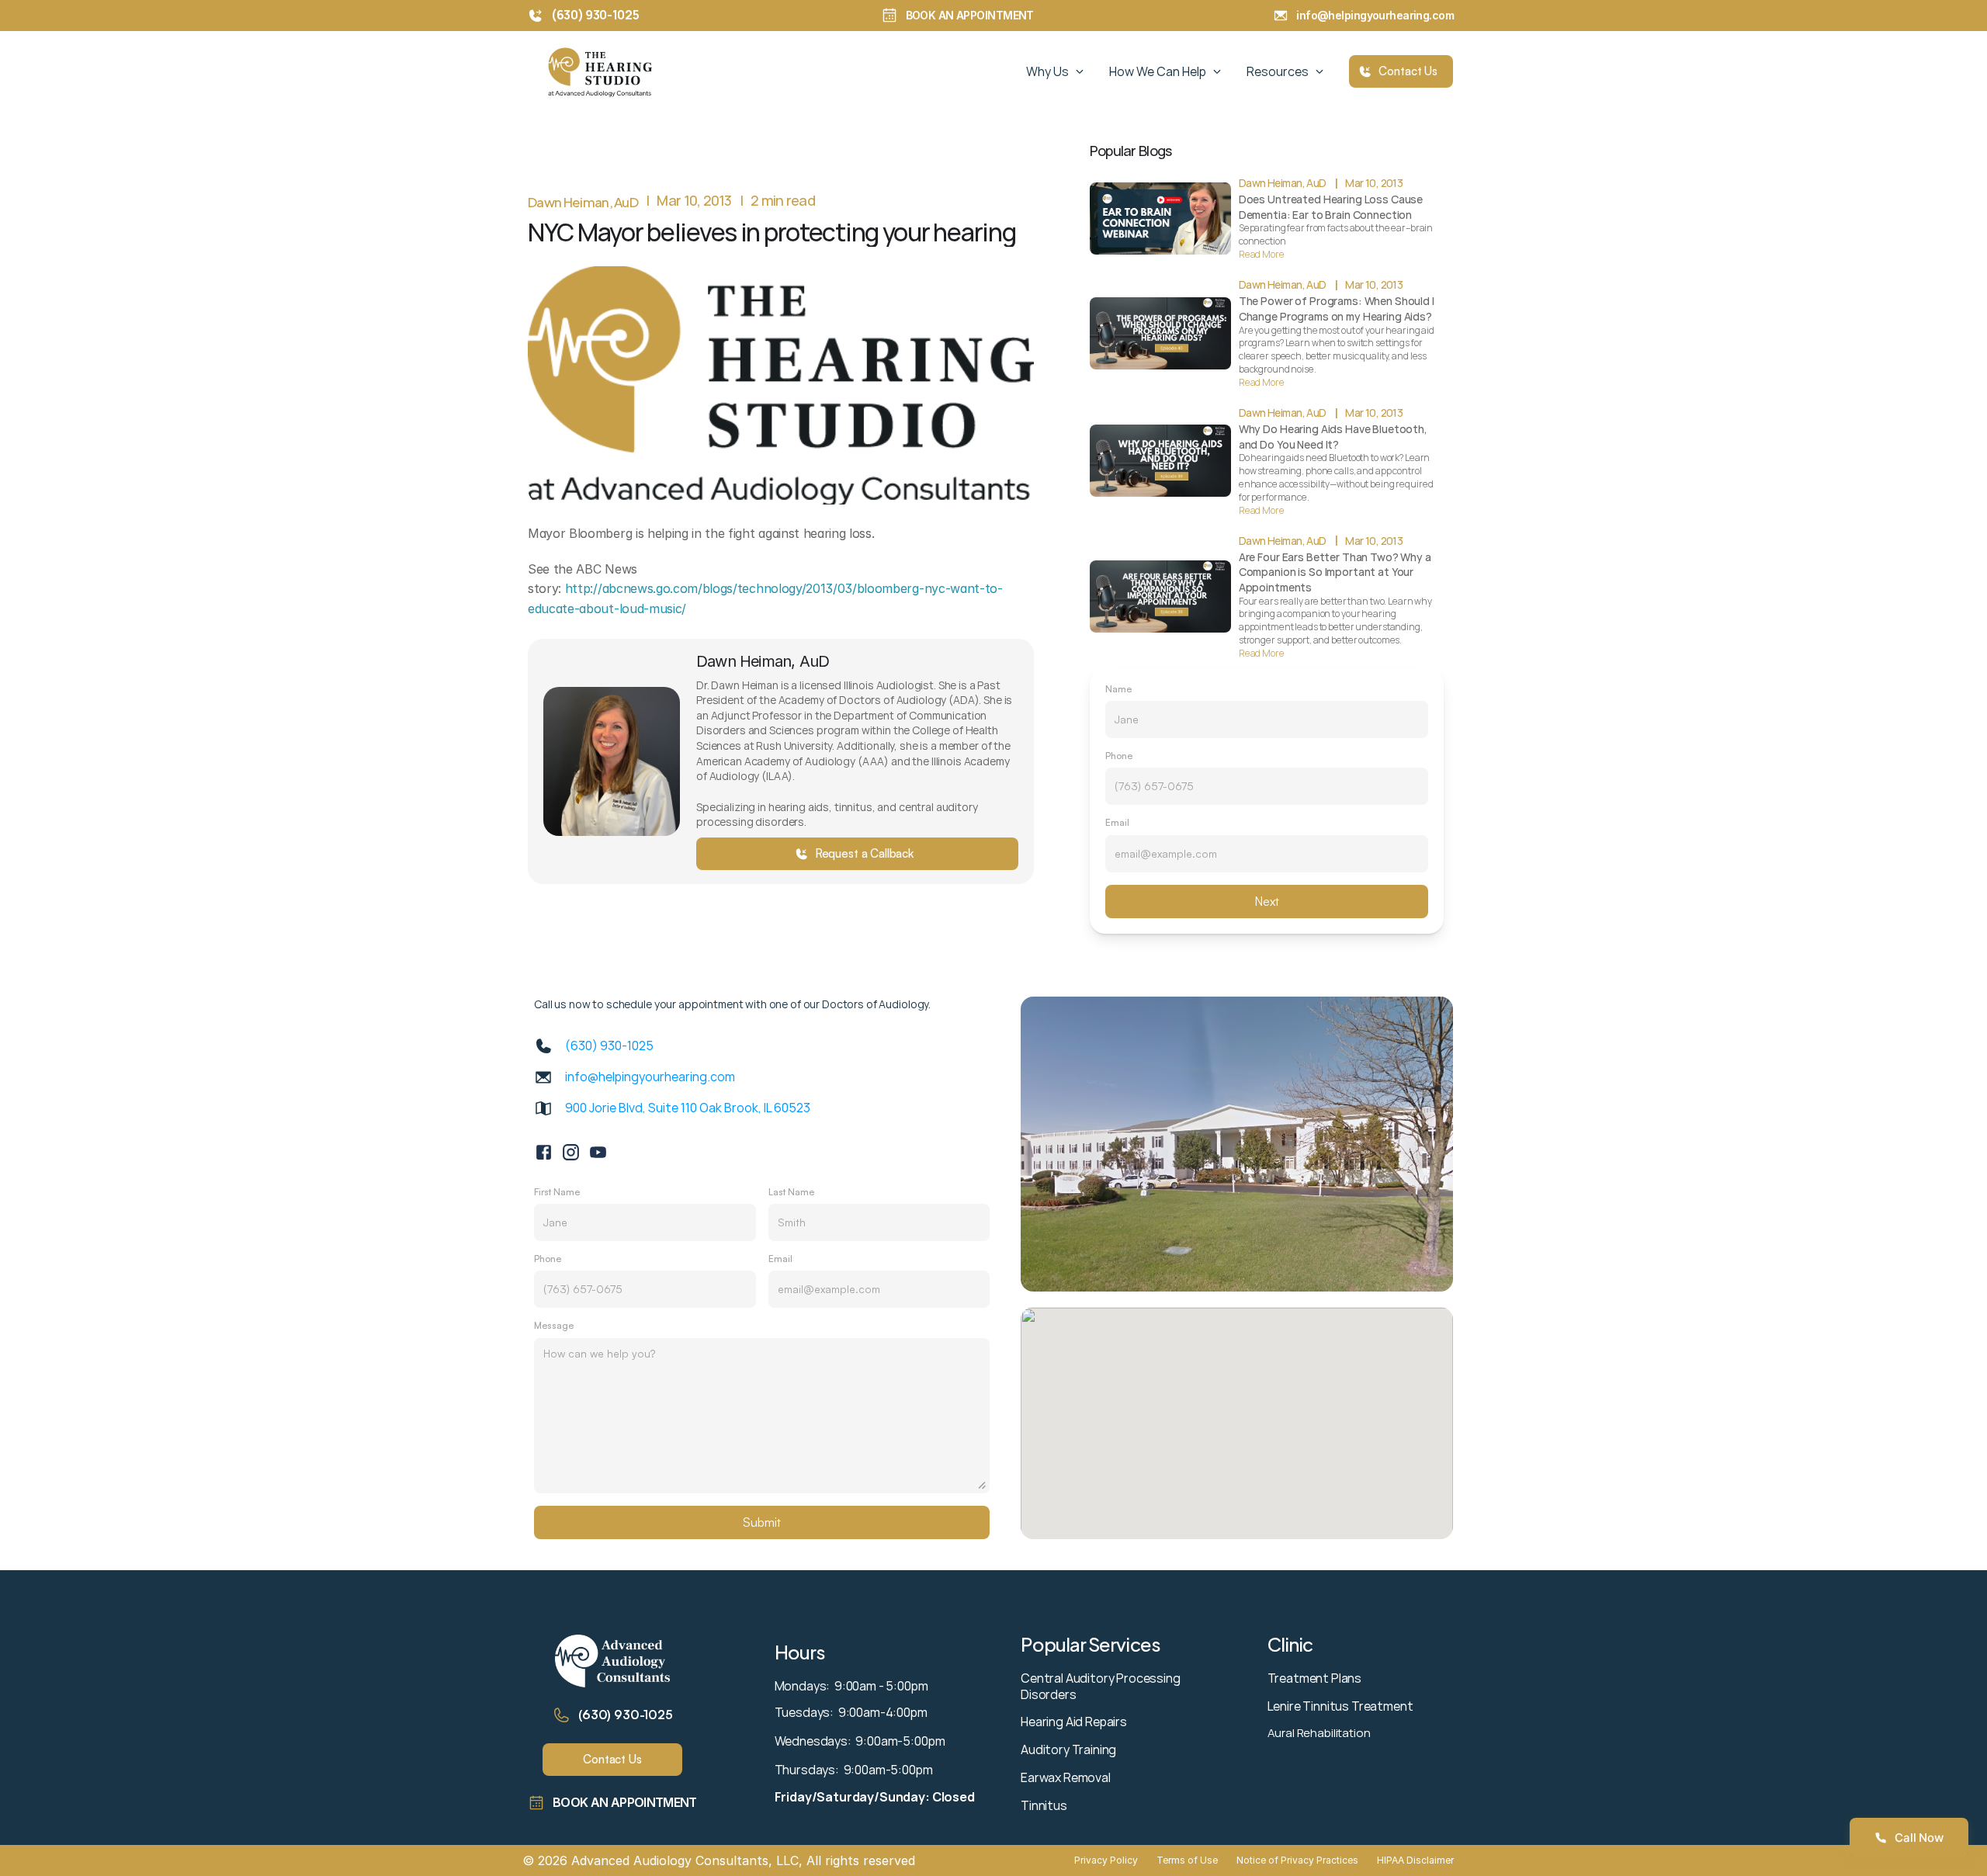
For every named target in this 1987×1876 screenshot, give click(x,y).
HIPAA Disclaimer (1415, 1860)
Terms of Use (1187, 1860)
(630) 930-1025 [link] (609, 1045)
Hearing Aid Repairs (1074, 1722)
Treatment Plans (1315, 1678)
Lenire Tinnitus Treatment (1340, 1706)
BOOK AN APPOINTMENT (970, 15)
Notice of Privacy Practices (1297, 1860)
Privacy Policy (1106, 1860)
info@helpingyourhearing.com (1378, 15)
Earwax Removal (1066, 1777)
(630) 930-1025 (626, 1715)
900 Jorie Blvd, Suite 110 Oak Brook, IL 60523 (688, 1108)
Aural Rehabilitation (1319, 1733)
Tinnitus (1044, 1805)
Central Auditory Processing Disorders (1102, 1686)
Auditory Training (1068, 1749)
